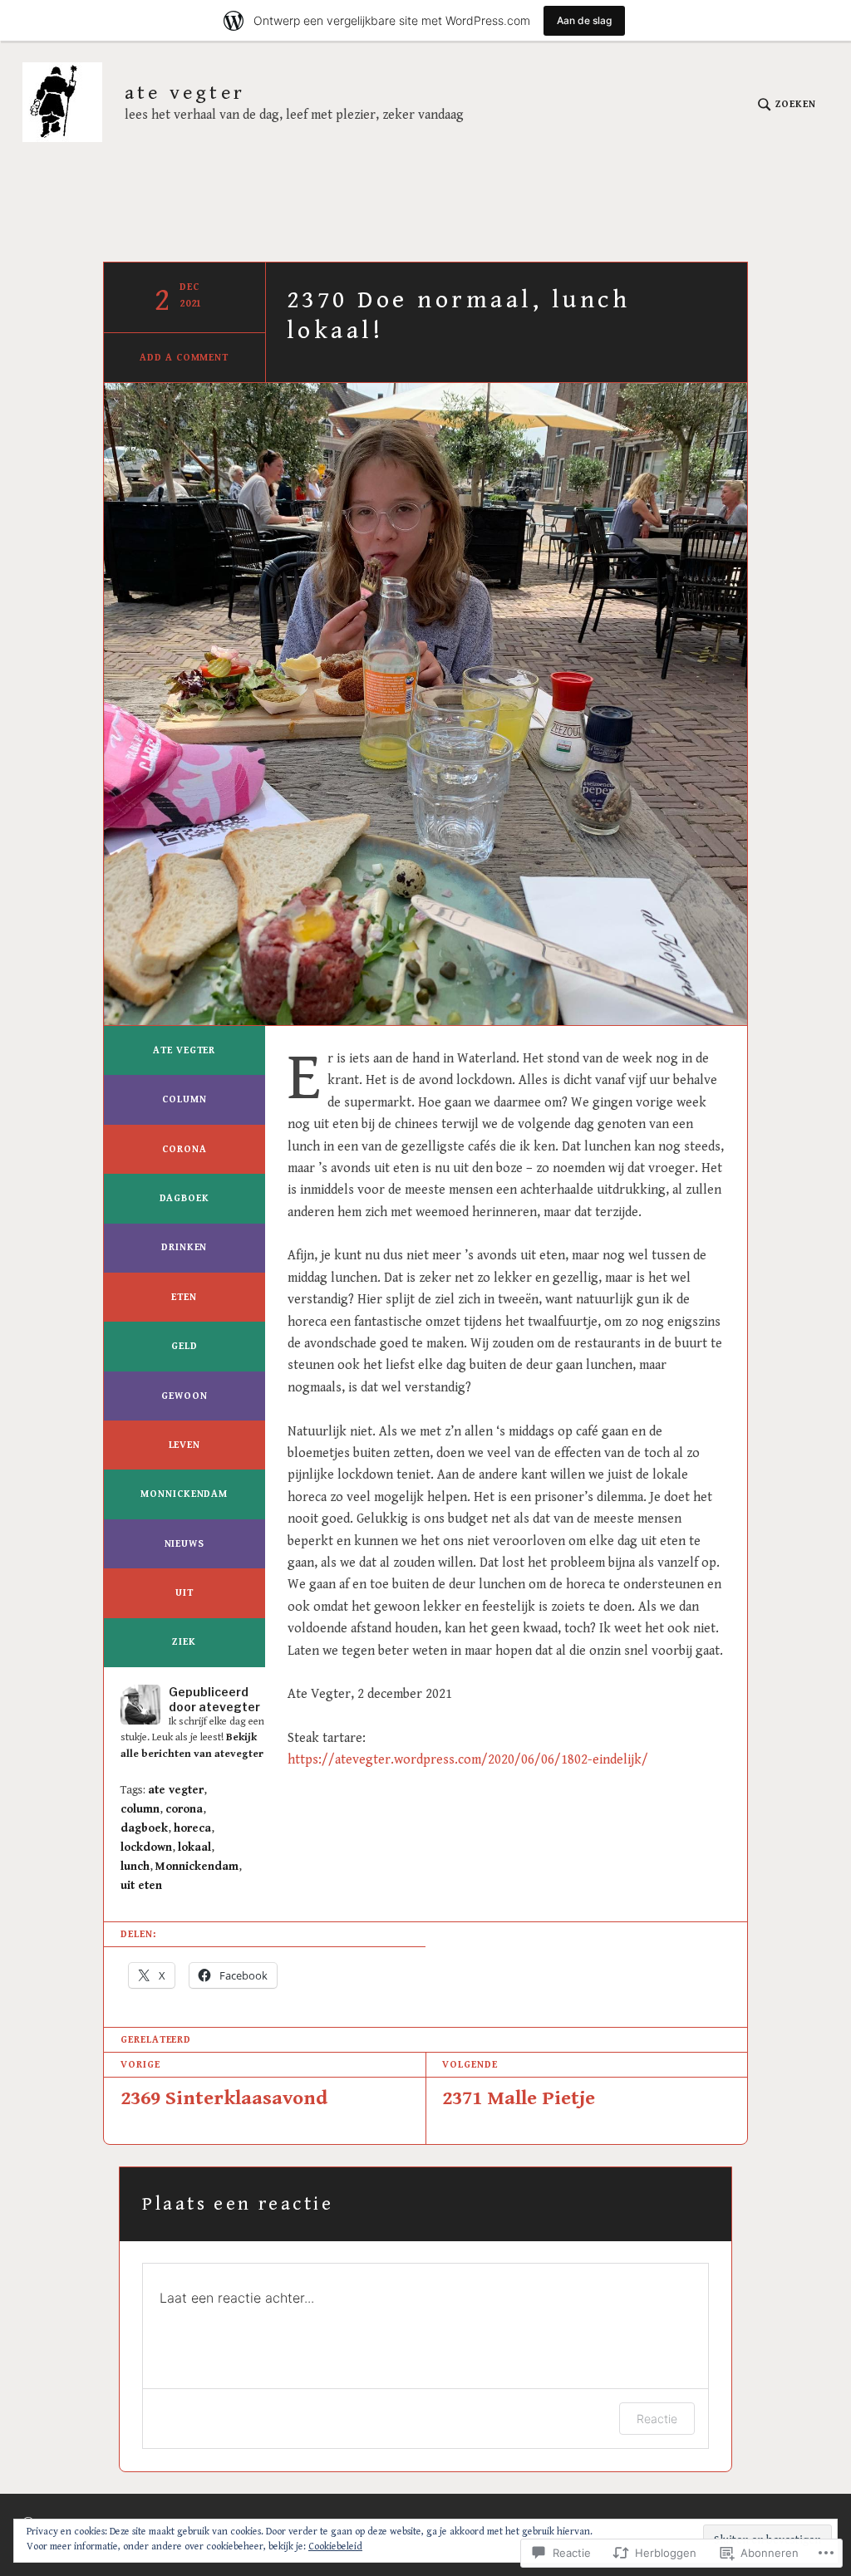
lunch (135, 1867)
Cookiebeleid (335, 2547)
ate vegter (185, 93)
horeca (192, 1828)
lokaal (194, 1847)
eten (184, 1297)
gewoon (184, 1396)
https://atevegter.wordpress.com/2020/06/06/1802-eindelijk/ (468, 1760)
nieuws (184, 1544)
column (184, 1099)
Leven (185, 1445)
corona (184, 1149)
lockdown (146, 1847)
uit (184, 1593)
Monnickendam (184, 1494)
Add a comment (184, 358)
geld (184, 1346)
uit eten (141, 1886)
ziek (184, 1642)
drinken (184, 1247)
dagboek (184, 1198)
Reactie (657, 2419)
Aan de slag (584, 20)
